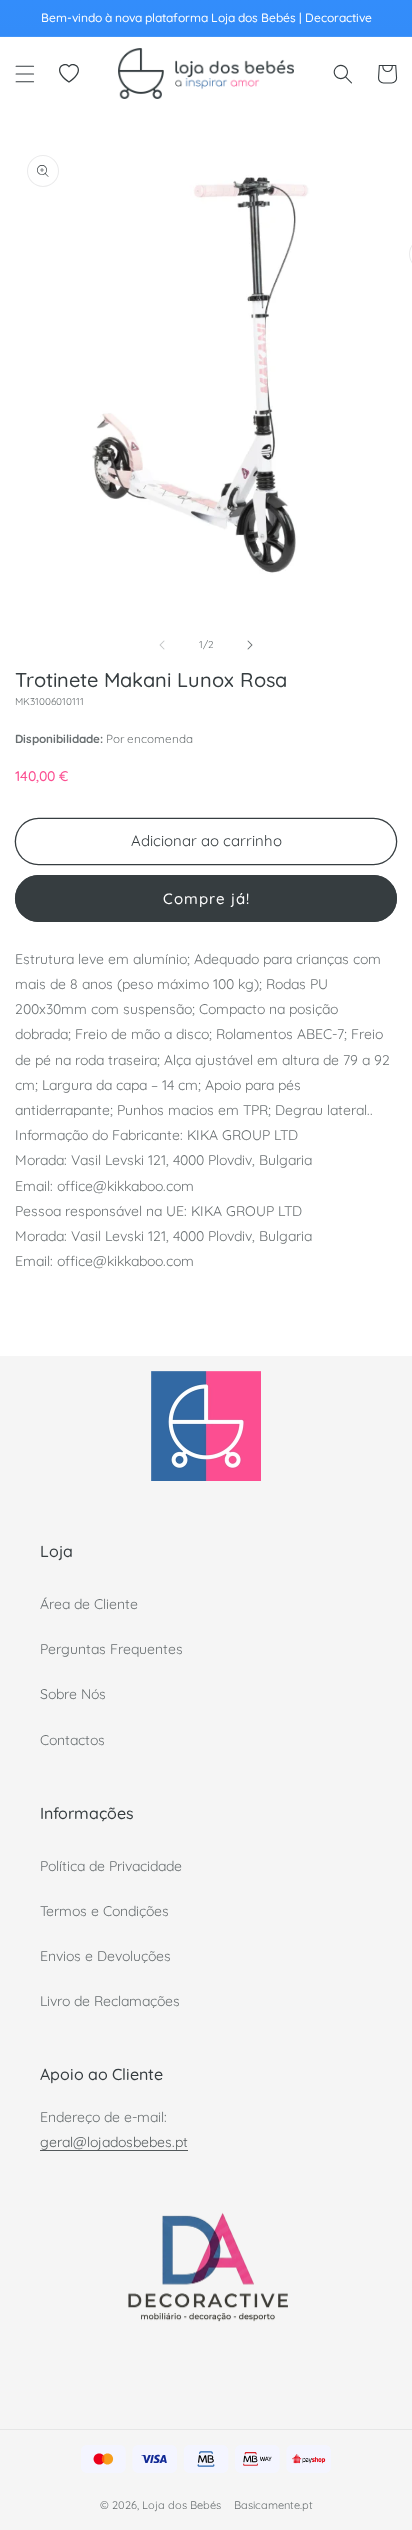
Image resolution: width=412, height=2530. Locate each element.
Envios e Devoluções (105, 1956)
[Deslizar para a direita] (250, 645)
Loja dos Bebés (181, 2505)
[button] (25, 74)
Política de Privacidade (111, 1866)
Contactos (72, 1740)
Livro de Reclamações (110, 2001)
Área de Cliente (89, 1604)
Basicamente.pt (273, 2505)
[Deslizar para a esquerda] (162, 645)
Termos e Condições (104, 1911)
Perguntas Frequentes (111, 1649)
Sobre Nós (73, 1694)
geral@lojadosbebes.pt (114, 2142)
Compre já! (206, 898)
